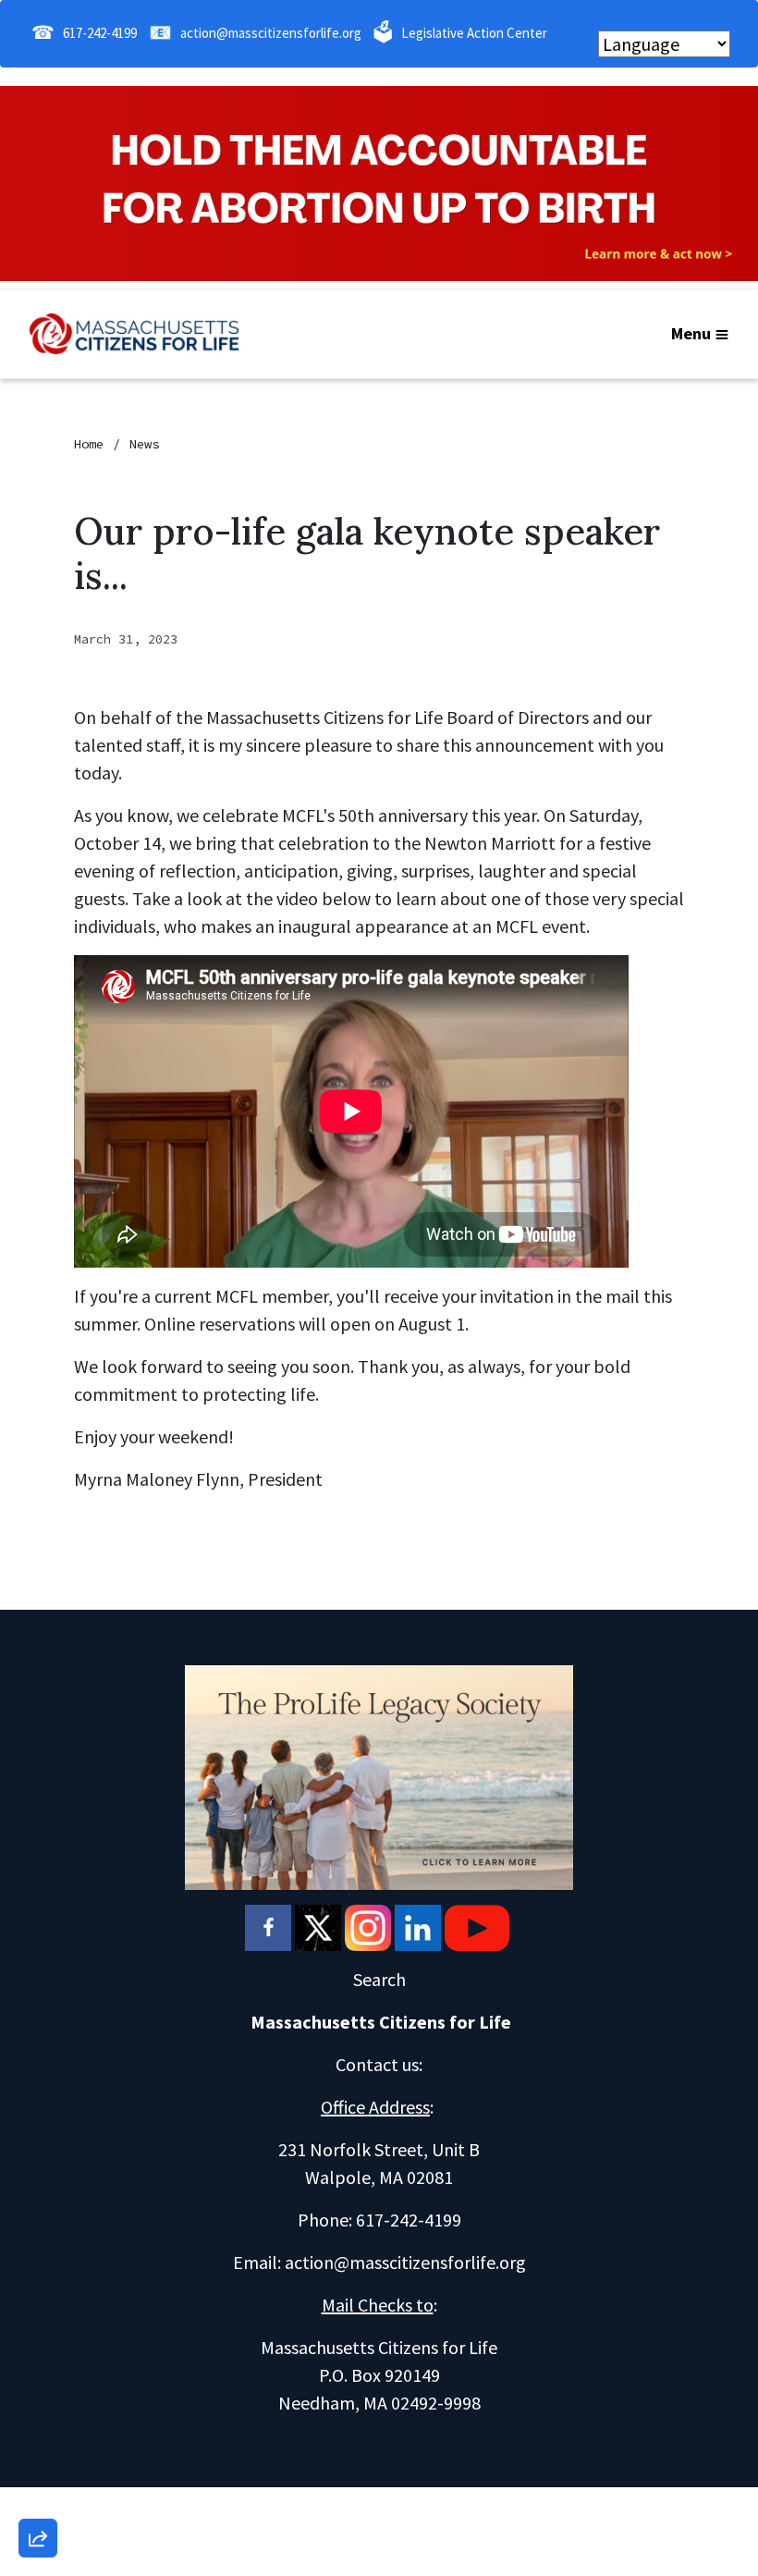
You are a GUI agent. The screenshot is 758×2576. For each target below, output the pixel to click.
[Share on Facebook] (38, 2441)
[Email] (38, 2336)
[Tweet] (38, 2388)
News (144, 444)
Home (89, 444)
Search (379, 1979)
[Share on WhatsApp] (38, 2494)
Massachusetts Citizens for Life (381, 2022)
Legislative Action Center (474, 33)
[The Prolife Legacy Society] (379, 1775)
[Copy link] (38, 2283)
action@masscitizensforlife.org (271, 33)
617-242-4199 (100, 33)
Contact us (377, 2064)
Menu (691, 333)
